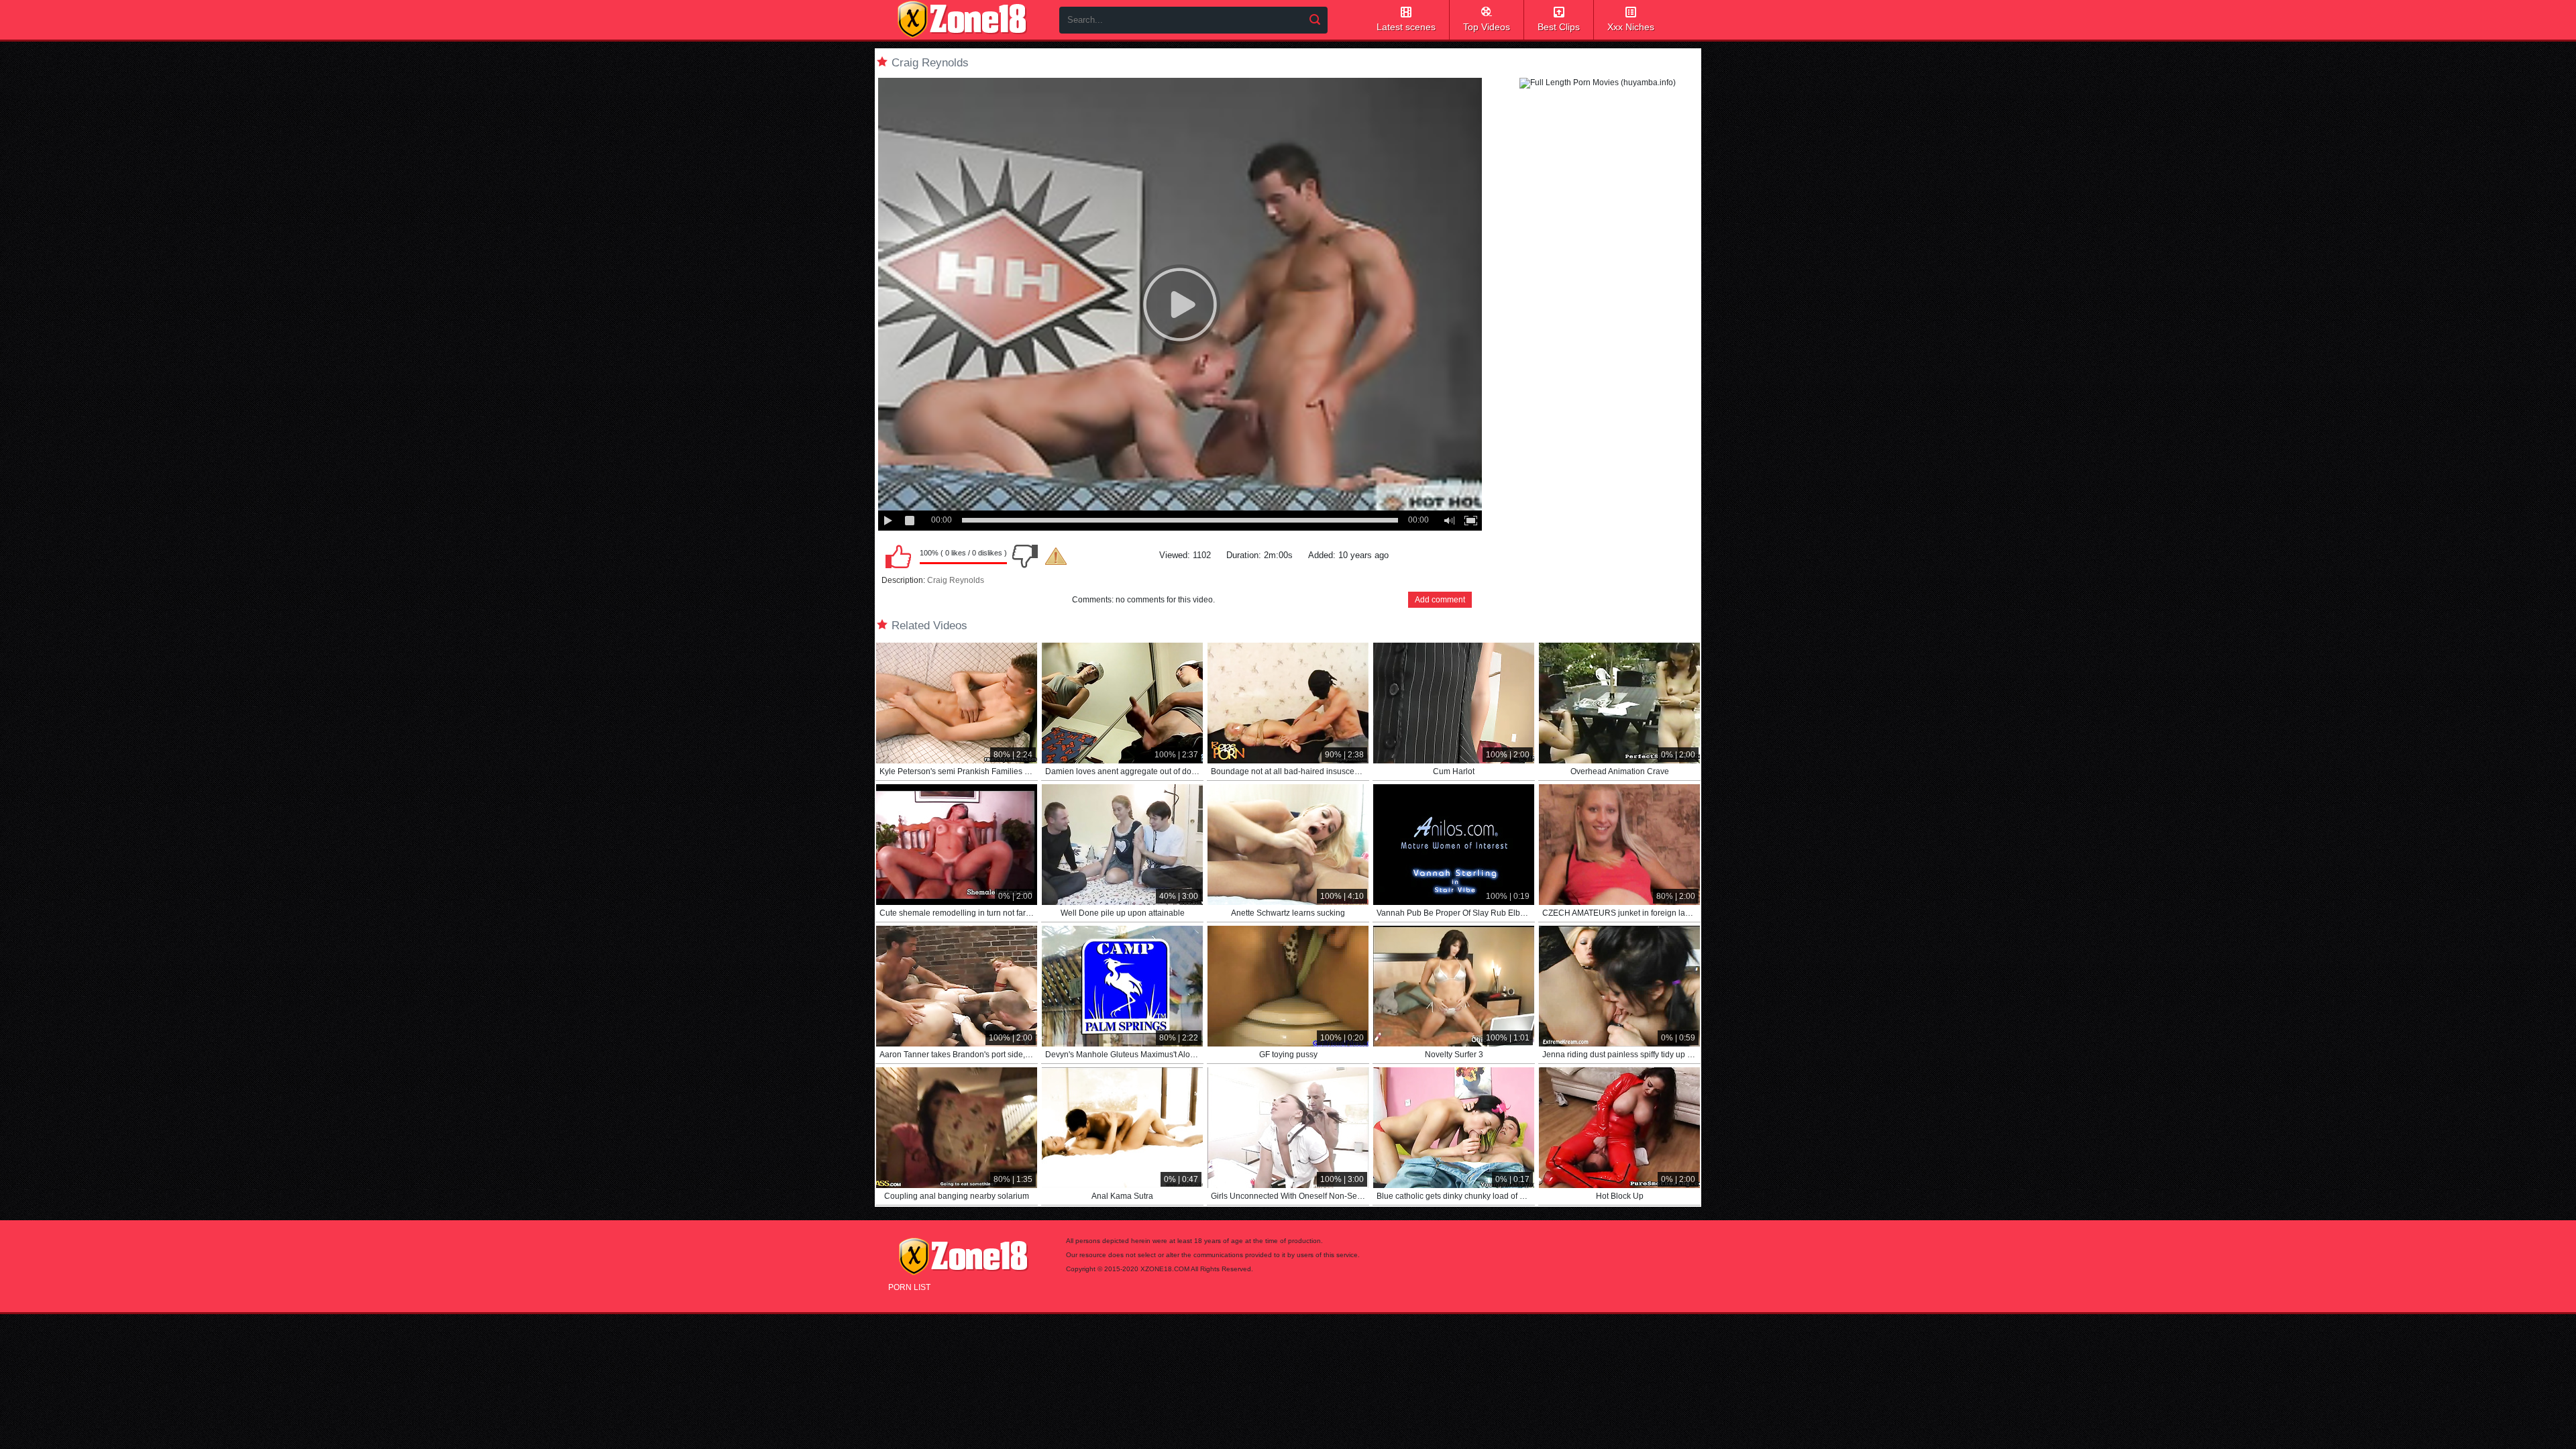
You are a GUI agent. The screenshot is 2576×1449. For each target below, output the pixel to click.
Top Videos (1487, 27)
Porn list (909, 1287)
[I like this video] (898, 556)
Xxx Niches (1631, 27)
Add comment (1440, 600)
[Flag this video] (1056, 556)
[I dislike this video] (1025, 556)
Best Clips (1559, 27)
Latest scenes (1406, 27)
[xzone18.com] (962, 19)
